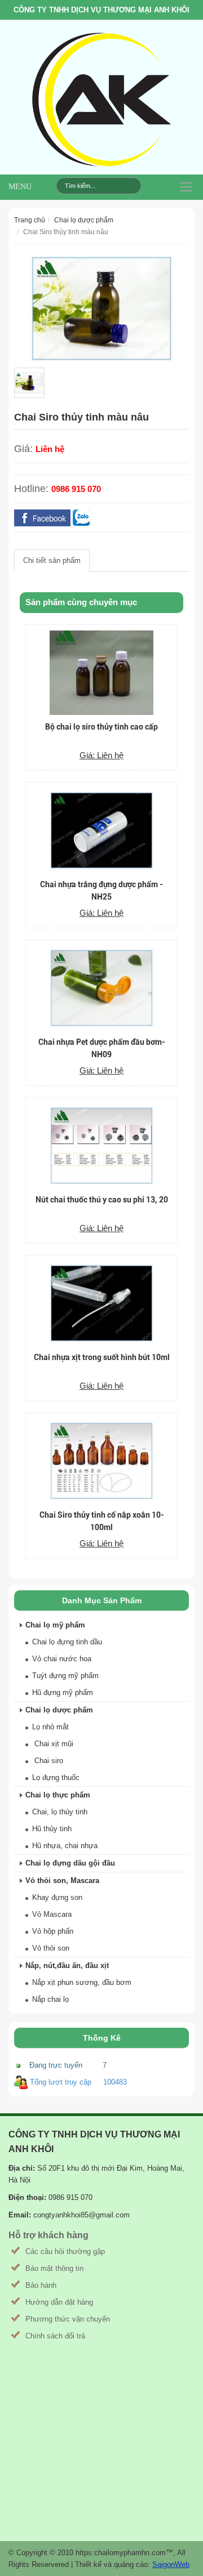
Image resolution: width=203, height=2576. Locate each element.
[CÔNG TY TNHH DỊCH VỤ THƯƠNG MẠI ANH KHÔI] (101, 100)
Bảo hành (41, 2285)
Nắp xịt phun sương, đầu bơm (82, 1982)
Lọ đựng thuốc (56, 1777)
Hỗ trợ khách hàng (48, 2235)
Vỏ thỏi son (51, 1948)
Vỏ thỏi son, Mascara (62, 1880)
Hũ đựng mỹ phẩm (63, 1692)
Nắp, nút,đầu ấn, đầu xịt (67, 1965)
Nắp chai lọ (50, 1999)
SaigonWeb (171, 2564)
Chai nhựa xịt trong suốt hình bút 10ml (102, 1357)
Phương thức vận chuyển (68, 2319)
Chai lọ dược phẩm (84, 220)
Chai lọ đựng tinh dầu (67, 1642)
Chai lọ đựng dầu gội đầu (70, 1863)
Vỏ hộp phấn (53, 1931)
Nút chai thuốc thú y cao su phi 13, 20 (102, 1200)
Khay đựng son (57, 1897)
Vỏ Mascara (52, 1914)
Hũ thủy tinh (52, 1829)
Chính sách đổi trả (55, 2336)
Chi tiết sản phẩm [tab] (52, 560)
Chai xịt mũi (53, 1744)
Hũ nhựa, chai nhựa (65, 1846)
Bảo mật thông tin (54, 2268)
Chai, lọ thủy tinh (60, 1812)
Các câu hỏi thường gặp (65, 2251)
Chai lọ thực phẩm (58, 1795)
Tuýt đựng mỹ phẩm (65, 1676)
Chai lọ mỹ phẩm (55, 1625)
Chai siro (48, 1761)
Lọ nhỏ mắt (50, 1727)
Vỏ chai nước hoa (62, 1659)
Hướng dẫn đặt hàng (59, 2302)
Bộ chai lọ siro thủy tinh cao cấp (101, 727)
